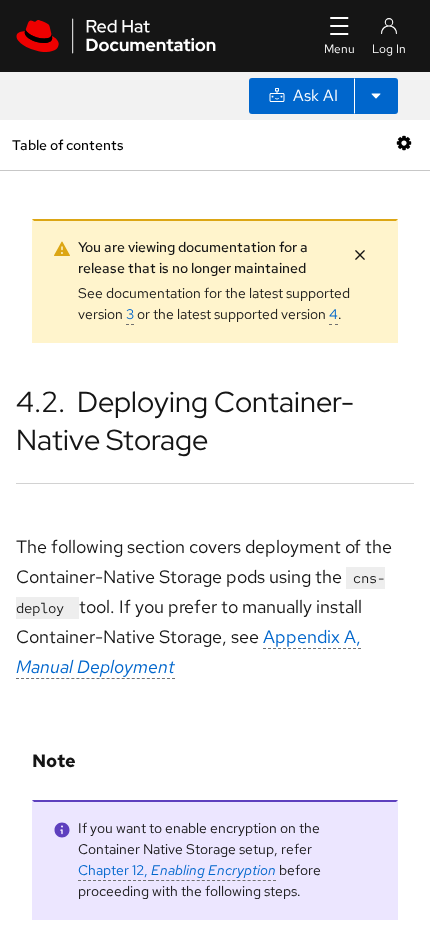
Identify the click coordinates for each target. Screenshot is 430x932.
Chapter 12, (177, 870)
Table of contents (67, 144)
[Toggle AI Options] (376, 96)
